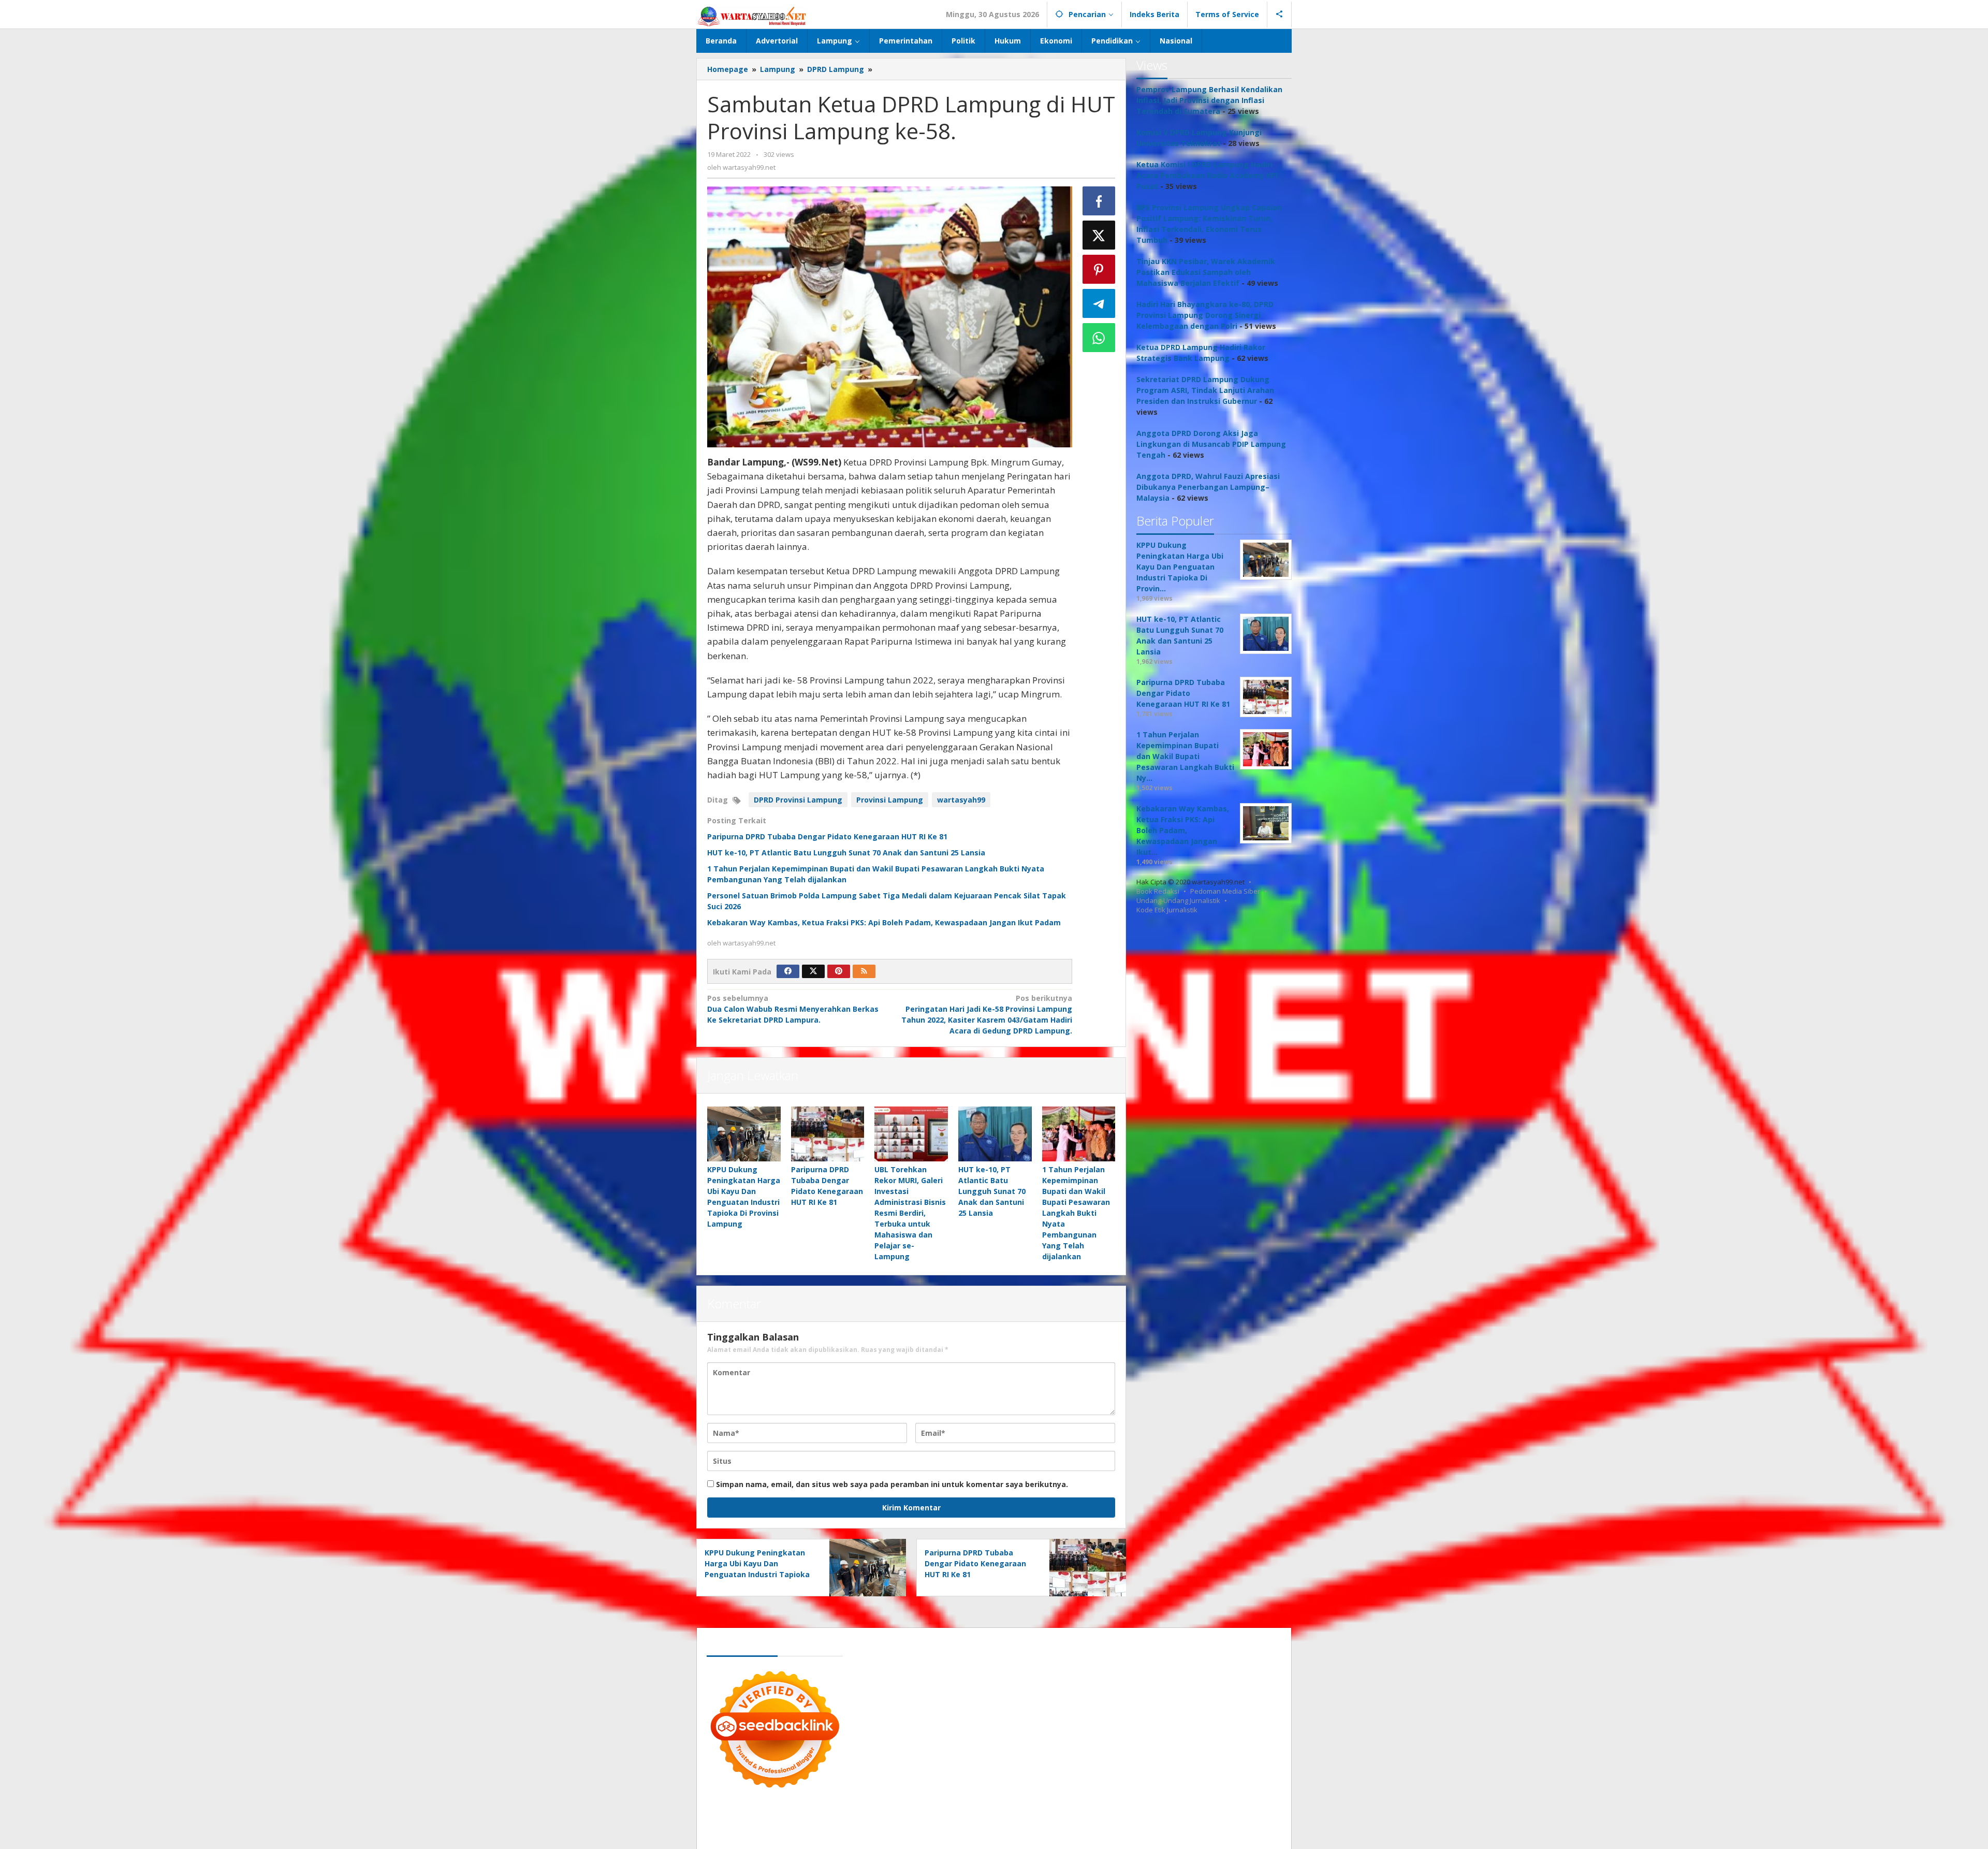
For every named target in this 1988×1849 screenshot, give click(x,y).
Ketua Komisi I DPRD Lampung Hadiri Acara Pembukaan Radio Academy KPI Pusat (1207, 175)
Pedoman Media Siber (1225, 891)
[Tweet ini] (1099, 235)
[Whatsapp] (1099, 338)
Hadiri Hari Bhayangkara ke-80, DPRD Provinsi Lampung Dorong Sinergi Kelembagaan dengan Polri (1205, 315)
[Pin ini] (1099, 269)
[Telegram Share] (1099, 303)
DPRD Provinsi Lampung (798, 800)
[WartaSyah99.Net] (752, 16)
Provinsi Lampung (890, 800)
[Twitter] (813, 971)
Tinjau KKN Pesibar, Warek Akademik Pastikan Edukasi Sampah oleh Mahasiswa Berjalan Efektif (1206, 272)
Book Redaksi (1158, 891)
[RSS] (864, 971)
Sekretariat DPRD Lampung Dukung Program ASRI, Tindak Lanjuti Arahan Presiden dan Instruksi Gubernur (1205, 390)
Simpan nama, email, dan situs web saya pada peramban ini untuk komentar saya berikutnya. (892, 1484)
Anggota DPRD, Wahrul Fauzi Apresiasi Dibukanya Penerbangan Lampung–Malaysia (1208, 487)
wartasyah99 (961, 800)
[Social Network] (1280, 14)
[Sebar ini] (1099, 201)
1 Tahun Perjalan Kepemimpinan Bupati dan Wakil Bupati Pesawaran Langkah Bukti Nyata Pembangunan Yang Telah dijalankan (1076, 1213)
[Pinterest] (839, 971)
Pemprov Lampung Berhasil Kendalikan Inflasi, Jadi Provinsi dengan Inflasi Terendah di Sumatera (1209, 100)
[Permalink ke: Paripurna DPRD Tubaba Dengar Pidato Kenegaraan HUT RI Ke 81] (828, 1134)
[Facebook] (788, 971)
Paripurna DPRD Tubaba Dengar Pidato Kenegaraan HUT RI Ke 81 (827, 836)
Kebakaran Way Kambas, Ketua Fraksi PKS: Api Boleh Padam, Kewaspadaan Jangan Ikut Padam (884, 922)
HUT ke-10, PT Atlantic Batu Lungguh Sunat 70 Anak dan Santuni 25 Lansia (846, 853)
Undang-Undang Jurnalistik (1178, 900)
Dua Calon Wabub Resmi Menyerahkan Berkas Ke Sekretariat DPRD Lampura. (793, 1009)
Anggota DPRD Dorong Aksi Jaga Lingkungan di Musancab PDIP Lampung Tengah (1211, 444)
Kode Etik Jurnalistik (1167, 910)
